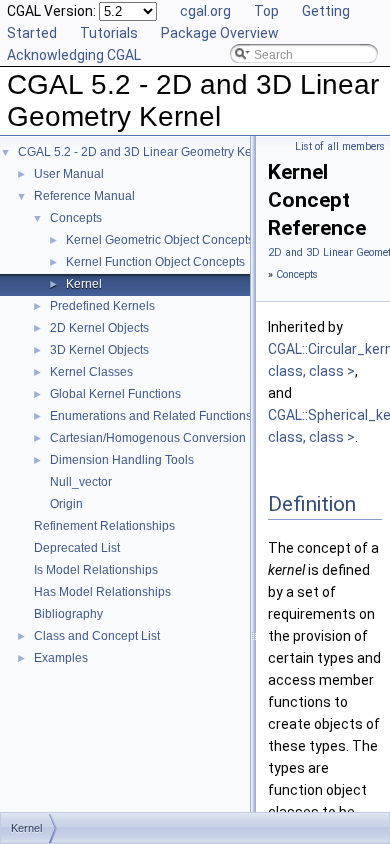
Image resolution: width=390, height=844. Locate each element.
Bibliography (68, 614)
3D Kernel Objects (99, 350)
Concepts (76, 218)
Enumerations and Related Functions (151, 416)
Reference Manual (84, 196)
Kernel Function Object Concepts (155, 262)
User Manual (69, 174)
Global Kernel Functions (115, 394)
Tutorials (109, 33)
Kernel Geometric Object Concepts (160, 240)
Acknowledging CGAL (74, 55)
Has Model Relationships (102, 592)
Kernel (84, 284)
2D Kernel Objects (99, 328)
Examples (61, 658)
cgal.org (205, 11)
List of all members (340, 146)
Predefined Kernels (102, 306)
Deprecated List (77, 548)
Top (266, 11)
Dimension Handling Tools (122, 460)
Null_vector (81, 482)
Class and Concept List (97, 636)
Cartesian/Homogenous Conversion (148, 438)
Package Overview (220, 33)
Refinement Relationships (104, 526)
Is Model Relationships (96, 570)
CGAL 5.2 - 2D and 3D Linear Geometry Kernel (145, 152)
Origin (66, 504)
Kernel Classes (91, 372)
